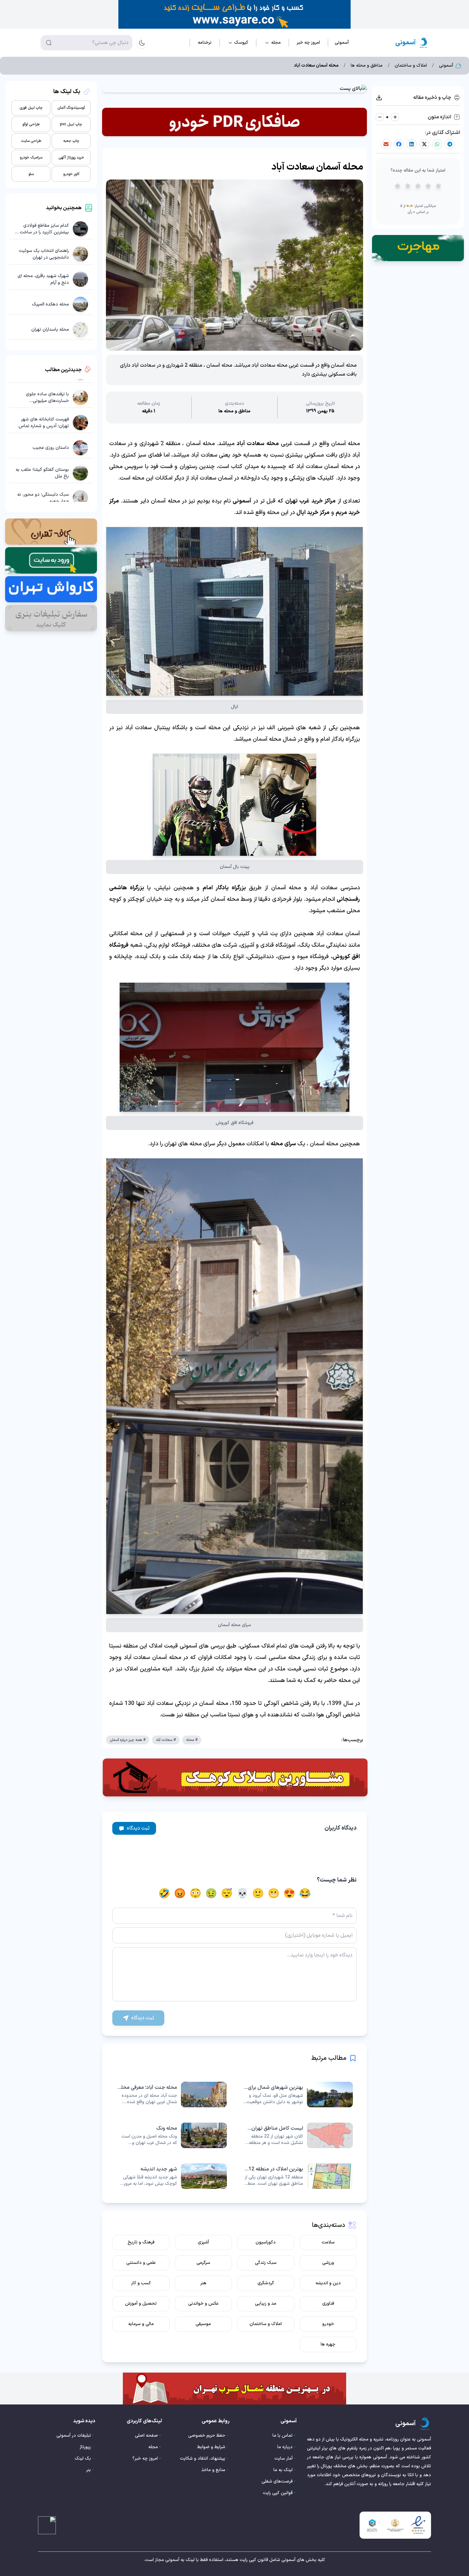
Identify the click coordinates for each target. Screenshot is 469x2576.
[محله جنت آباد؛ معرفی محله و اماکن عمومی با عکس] (171, 2095)
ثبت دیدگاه (138, 1828)
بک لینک (83, 2459)
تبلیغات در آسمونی (74, 2436)
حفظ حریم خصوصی (207, 2436)
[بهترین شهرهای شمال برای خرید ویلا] (298, 2095)
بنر (89, 2470)
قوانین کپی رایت (278, 2493)
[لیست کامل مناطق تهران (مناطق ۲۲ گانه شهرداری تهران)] (298, 2135)
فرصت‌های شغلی (277, 2481)
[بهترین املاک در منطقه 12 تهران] (298, 2176)
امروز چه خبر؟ (145, 2459)
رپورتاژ (85, 2447)
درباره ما (285, 2447)
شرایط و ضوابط (211, 2447)
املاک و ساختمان (411, 66)
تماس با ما (283, 2436)
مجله (153, 2447)
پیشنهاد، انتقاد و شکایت (203, 2459)
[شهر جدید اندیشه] (171, 2176)
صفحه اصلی (146, 2436)
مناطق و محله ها (367, 66)
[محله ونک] (171, 2135)
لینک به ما (283, 2470)
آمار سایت (283, 2459)
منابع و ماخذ (213, 2470)
